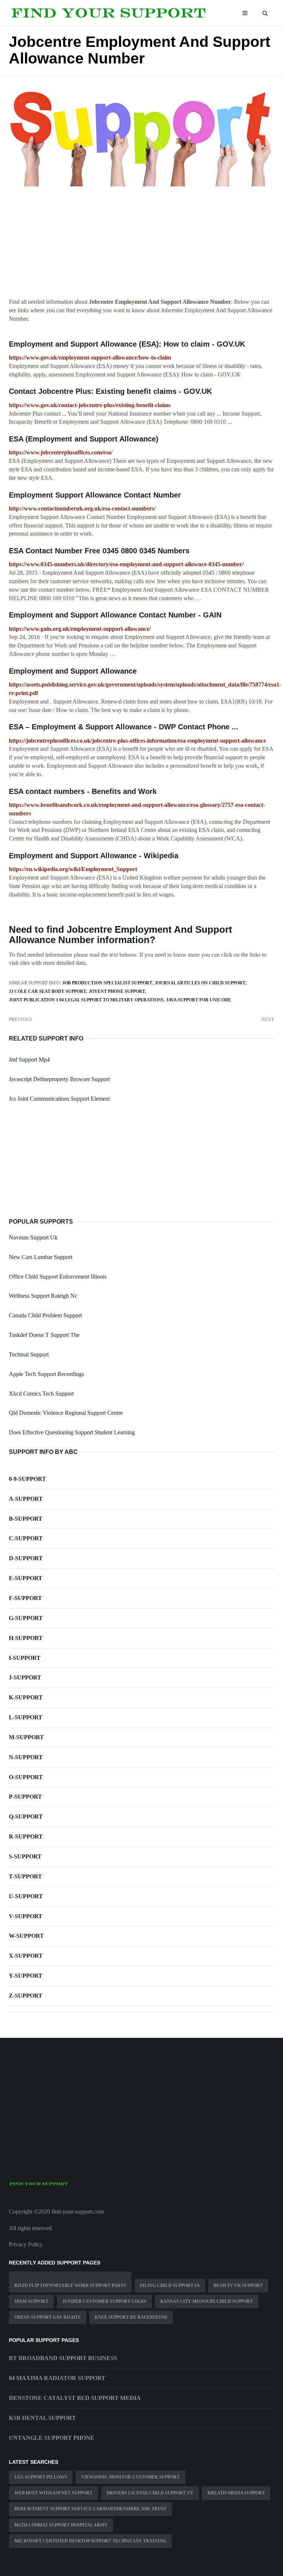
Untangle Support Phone (52, 2438)
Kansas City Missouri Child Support (207, 2301)
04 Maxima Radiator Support (57, 2378)
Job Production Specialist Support (107, 983)
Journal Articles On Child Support (200, 983)
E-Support (26, 1578)
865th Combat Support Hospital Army (61, 2525)
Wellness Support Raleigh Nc (43, 1296)
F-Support (25, 1598)
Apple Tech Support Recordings (46, 1374)
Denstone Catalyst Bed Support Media (75, 2398)
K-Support (26, 1697)
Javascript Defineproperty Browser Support (59, 1079)
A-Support (26, 1499)
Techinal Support (29, 1354)
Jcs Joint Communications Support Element (59, 1099)
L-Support (26, 1717)
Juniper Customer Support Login (104, 2301)
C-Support (26, 1538)
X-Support (26, 1956)
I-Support (25, 1658)
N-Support (26, 1757)
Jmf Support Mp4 (29, 1060)
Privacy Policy (26, 2244)
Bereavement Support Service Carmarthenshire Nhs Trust (90, 2509)
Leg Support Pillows (41, 2477)
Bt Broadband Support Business (63, 2358)
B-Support (26, 1519)
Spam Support (31, 2301)
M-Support (26, 1737)
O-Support (26, 1777)
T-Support (25, 1876)
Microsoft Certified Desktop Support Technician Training (90, 2541)
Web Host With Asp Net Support (53, 2493)
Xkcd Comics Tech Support (41, 1394)
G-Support (26, 1618)
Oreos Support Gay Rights (48, 2317)
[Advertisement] (141, 246)
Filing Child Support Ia (170, 2286)
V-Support (26, 1916)
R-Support (26, 1836)
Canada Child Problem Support (45, 1315)
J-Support (25, 1677)
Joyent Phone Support (117, 991)
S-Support (25, 1856)
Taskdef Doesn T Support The (44, 1335)
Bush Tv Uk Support (238, 2286)
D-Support (26, 1558)
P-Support (25, 1797)
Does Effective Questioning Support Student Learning (72, 1432)
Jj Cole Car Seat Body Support (48, 991)
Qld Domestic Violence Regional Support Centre (66, 1413)
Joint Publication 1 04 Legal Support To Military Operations (86, 1000)
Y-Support (26, 1976)
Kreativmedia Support (236, 2493)
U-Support (26, 1896)
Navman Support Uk (33, 1237)
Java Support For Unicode (199, 1000)
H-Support (26, 1638)
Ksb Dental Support (42, 2418)
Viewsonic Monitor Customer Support (130, 2477)
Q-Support (26, 1817)
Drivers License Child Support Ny (150, 2493)
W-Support (26, 1936)
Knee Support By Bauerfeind (131, 2317)
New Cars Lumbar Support (41, 1257)
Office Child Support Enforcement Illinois (58, 1277)
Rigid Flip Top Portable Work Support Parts (70, 2286)
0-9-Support (27, 1479)
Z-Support (26, 1996)
